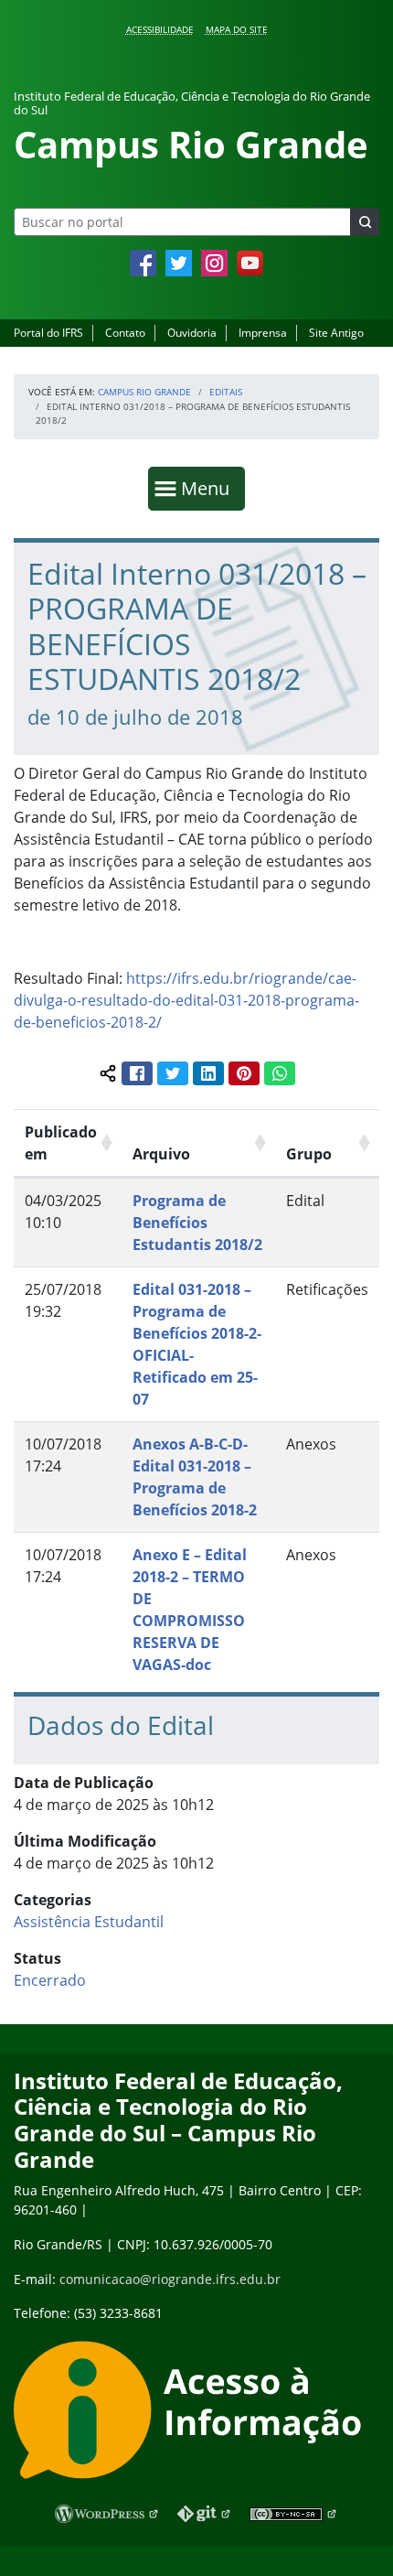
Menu (209, 488)
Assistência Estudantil (89, 1922)
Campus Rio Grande (144, 392)
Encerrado (50, 1980)
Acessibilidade (160, 29)
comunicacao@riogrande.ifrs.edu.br (170, 2279)
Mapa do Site (237, 29)
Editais (226, 392)
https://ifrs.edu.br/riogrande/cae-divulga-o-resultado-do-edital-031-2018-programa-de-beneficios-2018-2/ (186, 1000)
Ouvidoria (192, 333)
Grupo (309, 1154)
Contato (125, 333)
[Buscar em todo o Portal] (365, 222)
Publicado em (61, 1143)
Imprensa (263, 333)
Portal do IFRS (48, 333)
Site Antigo (336, 333)
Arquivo (161, 1154)
